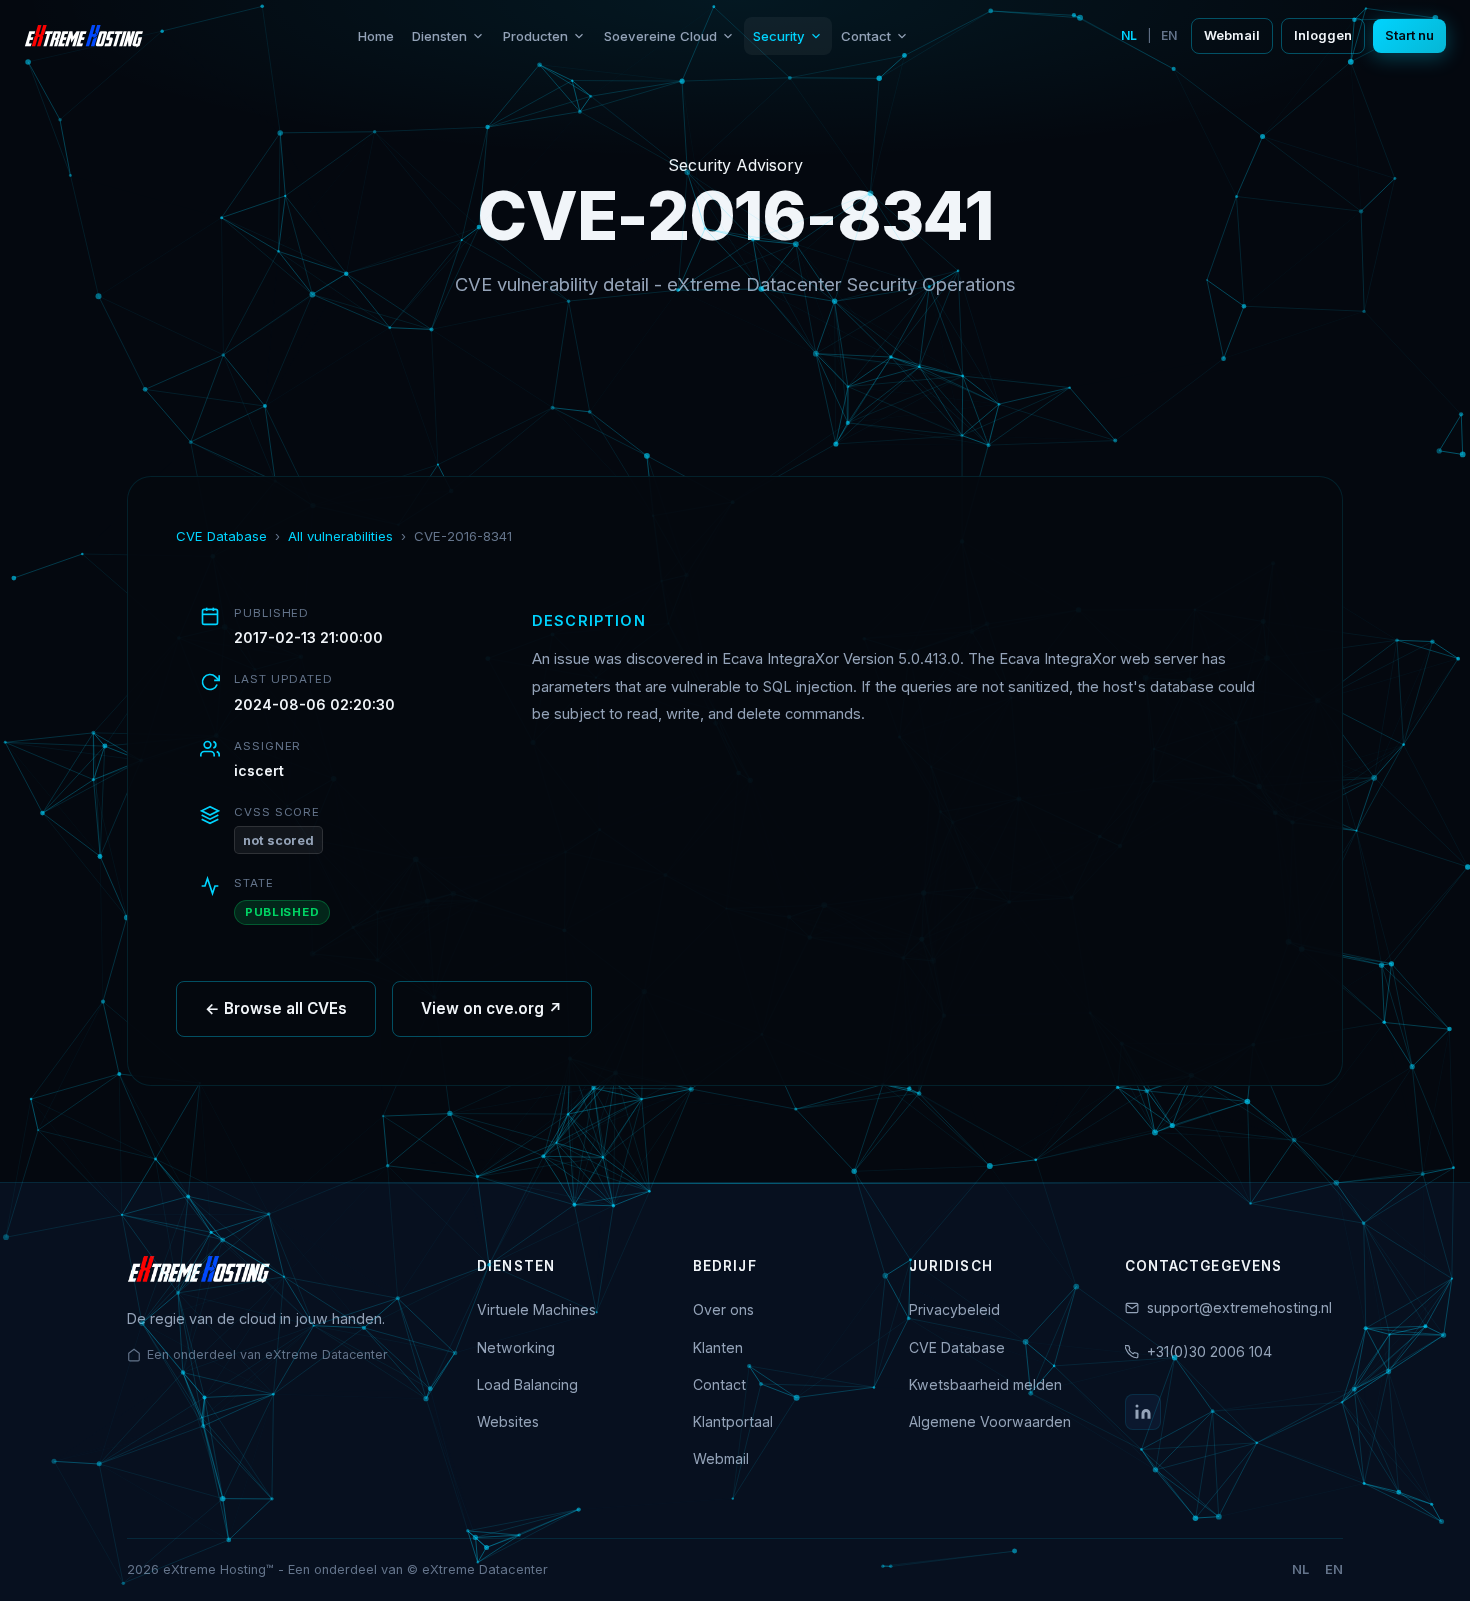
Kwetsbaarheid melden (985, 1384)
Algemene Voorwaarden (990, 1421)
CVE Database (221, 536)
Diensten (439, 36)
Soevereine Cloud (660, 36)
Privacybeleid (954, 1309)
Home (376, 36)
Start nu (1409, 35)
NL (1129, 35)
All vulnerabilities (340, 536)
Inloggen (1323, 35)
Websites (508, 1421)
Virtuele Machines (536, 1309)
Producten (535, 36)
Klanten (718, 1347)
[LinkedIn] (1143, 1412)
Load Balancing (527, 1384)
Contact (866, 36)
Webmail (1232, 35)
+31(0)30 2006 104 (1209, 1351)
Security (779, 36)
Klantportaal (733, 1421)
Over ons (723, 1309)
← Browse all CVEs (276, 1008)
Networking (516, 1347)
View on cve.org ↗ (492, 1008)
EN (1169, 35)
